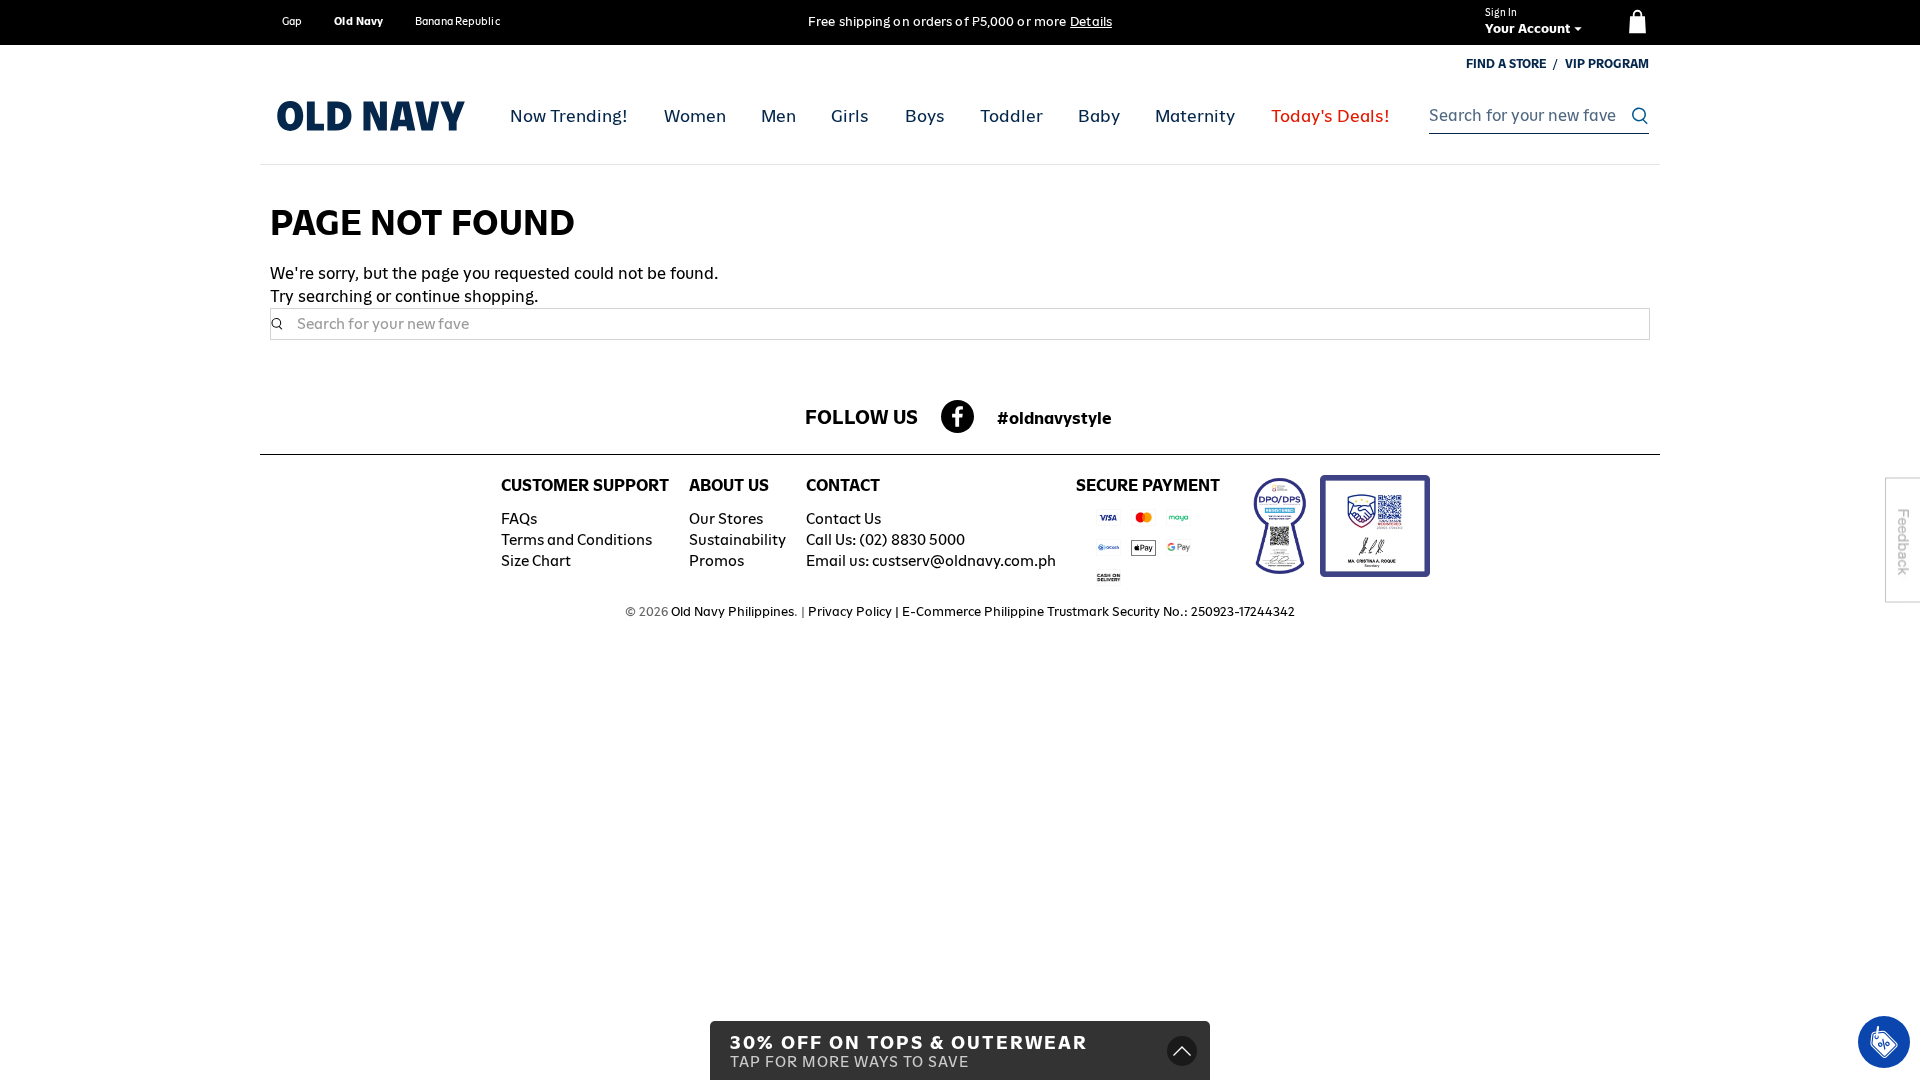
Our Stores (726, 518)
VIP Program (1607, 64)
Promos (716, 560)
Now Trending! (569, 116)
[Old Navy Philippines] (371, 116)
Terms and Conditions (576, 539)
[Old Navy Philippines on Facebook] (957, 422)
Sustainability (737, 539)
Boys (925, 116)
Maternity (1195, 116)
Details (1091, 21)
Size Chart (536, 560)
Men (778, 116)
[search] (1533, 116)
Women (695, 116)
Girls (850, 116)
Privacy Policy (850, 611)
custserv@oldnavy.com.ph (964, 560)
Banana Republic (457, 21)
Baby (1099, 116)
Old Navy (358, 21)
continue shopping (464, 296)
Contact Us (843, 518)
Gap (292, 21)
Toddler (1011, 116)
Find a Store (1506, 64)
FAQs (519, 518)
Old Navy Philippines (732, 611)
